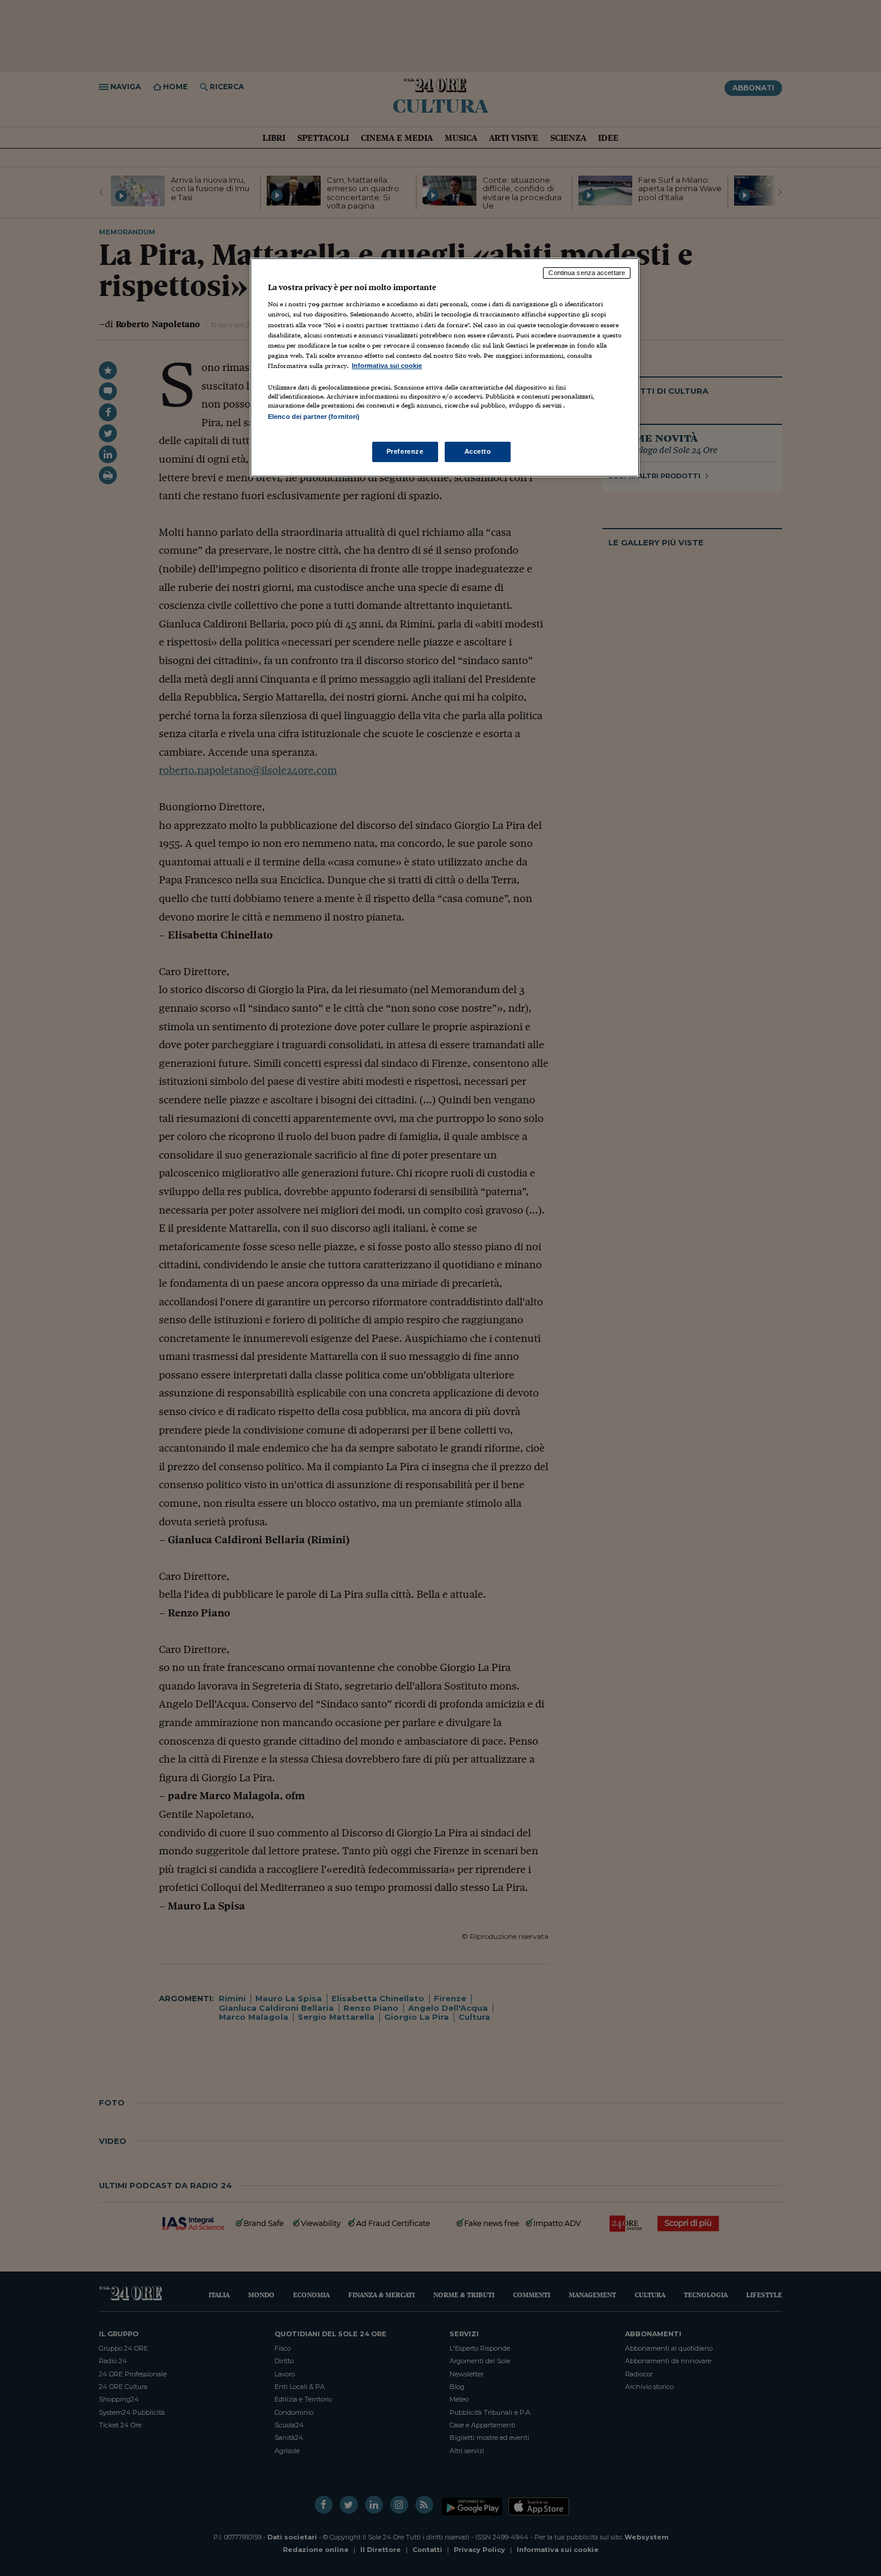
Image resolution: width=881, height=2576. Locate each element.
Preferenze (405, 451)
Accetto (478, 451)
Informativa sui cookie (387, 366)
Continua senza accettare (587, 273)
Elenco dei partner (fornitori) (314, 417)
